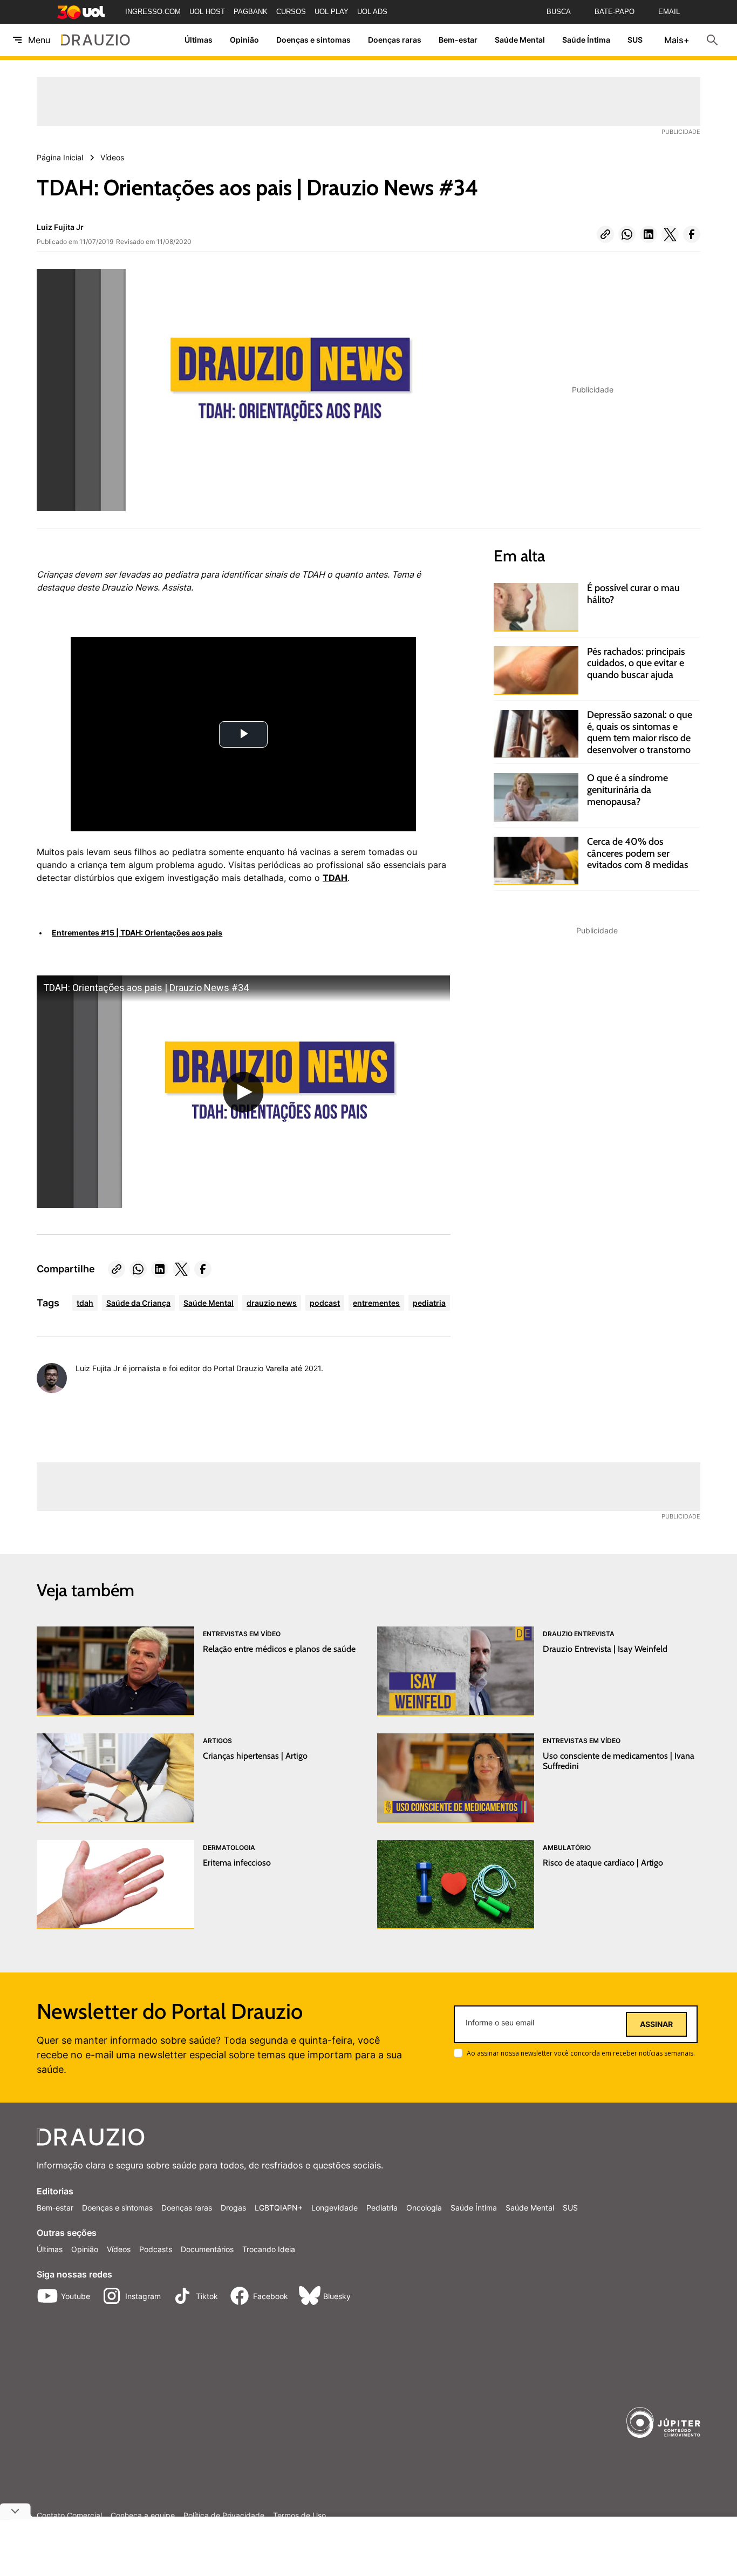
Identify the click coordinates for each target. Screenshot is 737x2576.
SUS (635, 40)
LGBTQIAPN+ (279, 2208)
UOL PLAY (332, 12)
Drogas (233, 2208)
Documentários (207, 2249)
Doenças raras (395, 40)
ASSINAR (656, 2024)
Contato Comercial (69, 2516)
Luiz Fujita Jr (60, 227)
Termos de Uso (299, 2516)
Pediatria (382, 2208)
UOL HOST (207, 12)
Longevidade (335, 2208)
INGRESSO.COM (153, 12)
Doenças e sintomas (313, 40)
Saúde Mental (520, 40)
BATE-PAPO (615, 12)
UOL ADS (372, 12)
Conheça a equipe (143, 2516)
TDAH (335, 878)
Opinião (244, 40)
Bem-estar (458, 40)
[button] (605, 234)
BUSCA (559, 12)
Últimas (199, 40)
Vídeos (119, 2249)
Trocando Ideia (269, 2249)
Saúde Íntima (586, 40)
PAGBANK (251, 12)
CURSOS (291, 12)
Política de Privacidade (224, 2516)
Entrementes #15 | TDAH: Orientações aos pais (137, 933)
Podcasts (156, 2249)
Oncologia (424, 2208)
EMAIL (669, 12)
